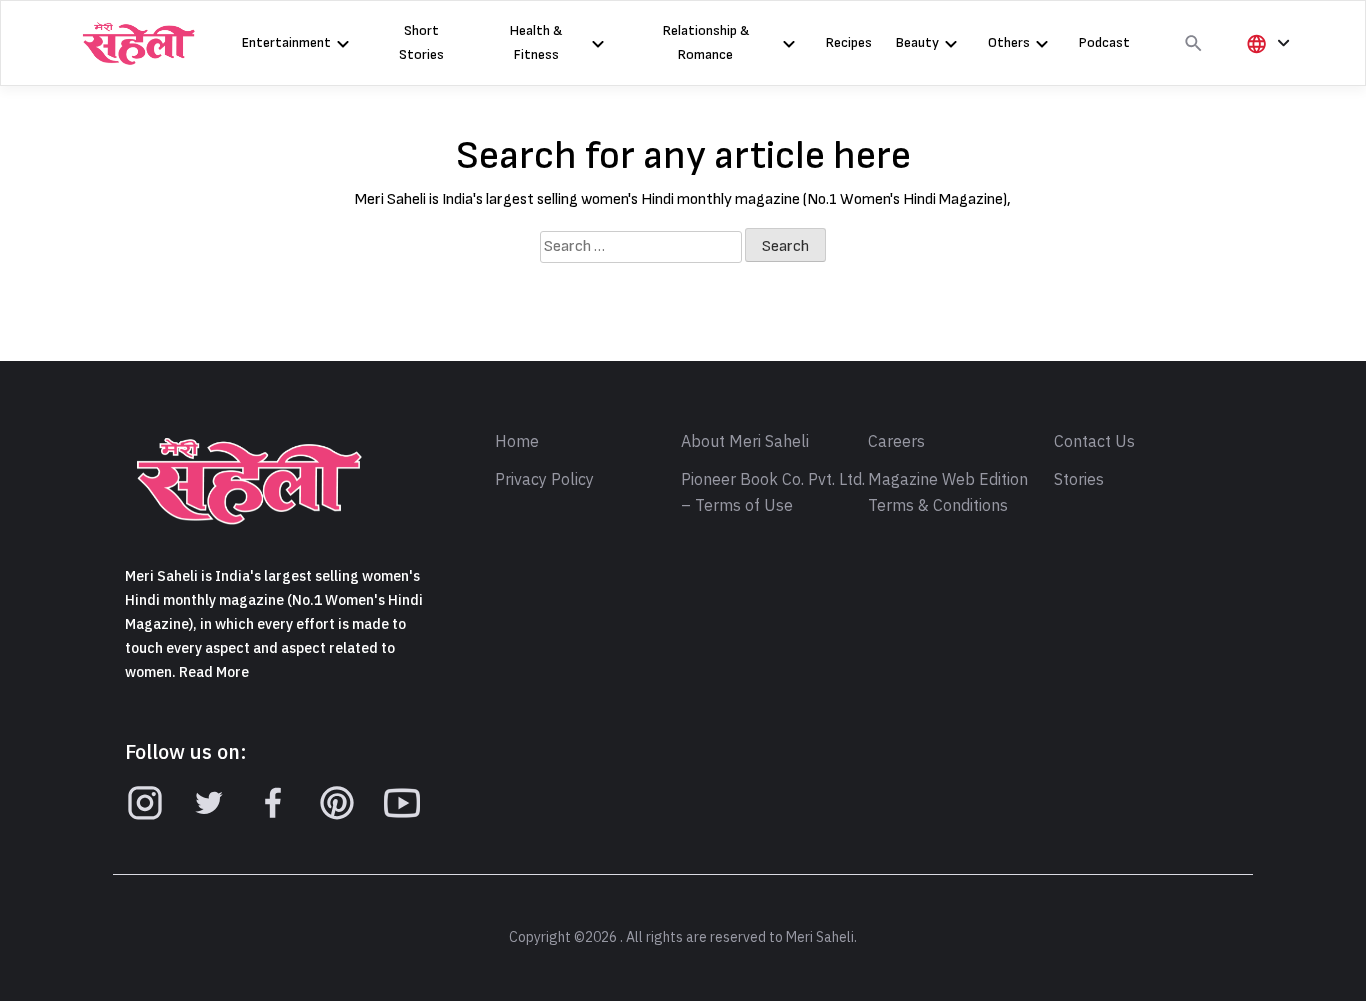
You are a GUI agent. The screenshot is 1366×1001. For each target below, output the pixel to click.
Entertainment (286, 42)
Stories (1079, 480)
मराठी (1268, 144)
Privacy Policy (544, 480)
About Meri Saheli (745, 442)
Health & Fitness (536, 42)
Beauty (917, 42)
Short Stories (421, 42)
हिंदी (1265, 76)
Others (1009, 42)
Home (517, 442)
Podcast (1104, 42)
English (1277, 110)
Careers (896, 442)
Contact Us (1094, 442)
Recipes (849, 42)
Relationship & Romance (706, 42)
